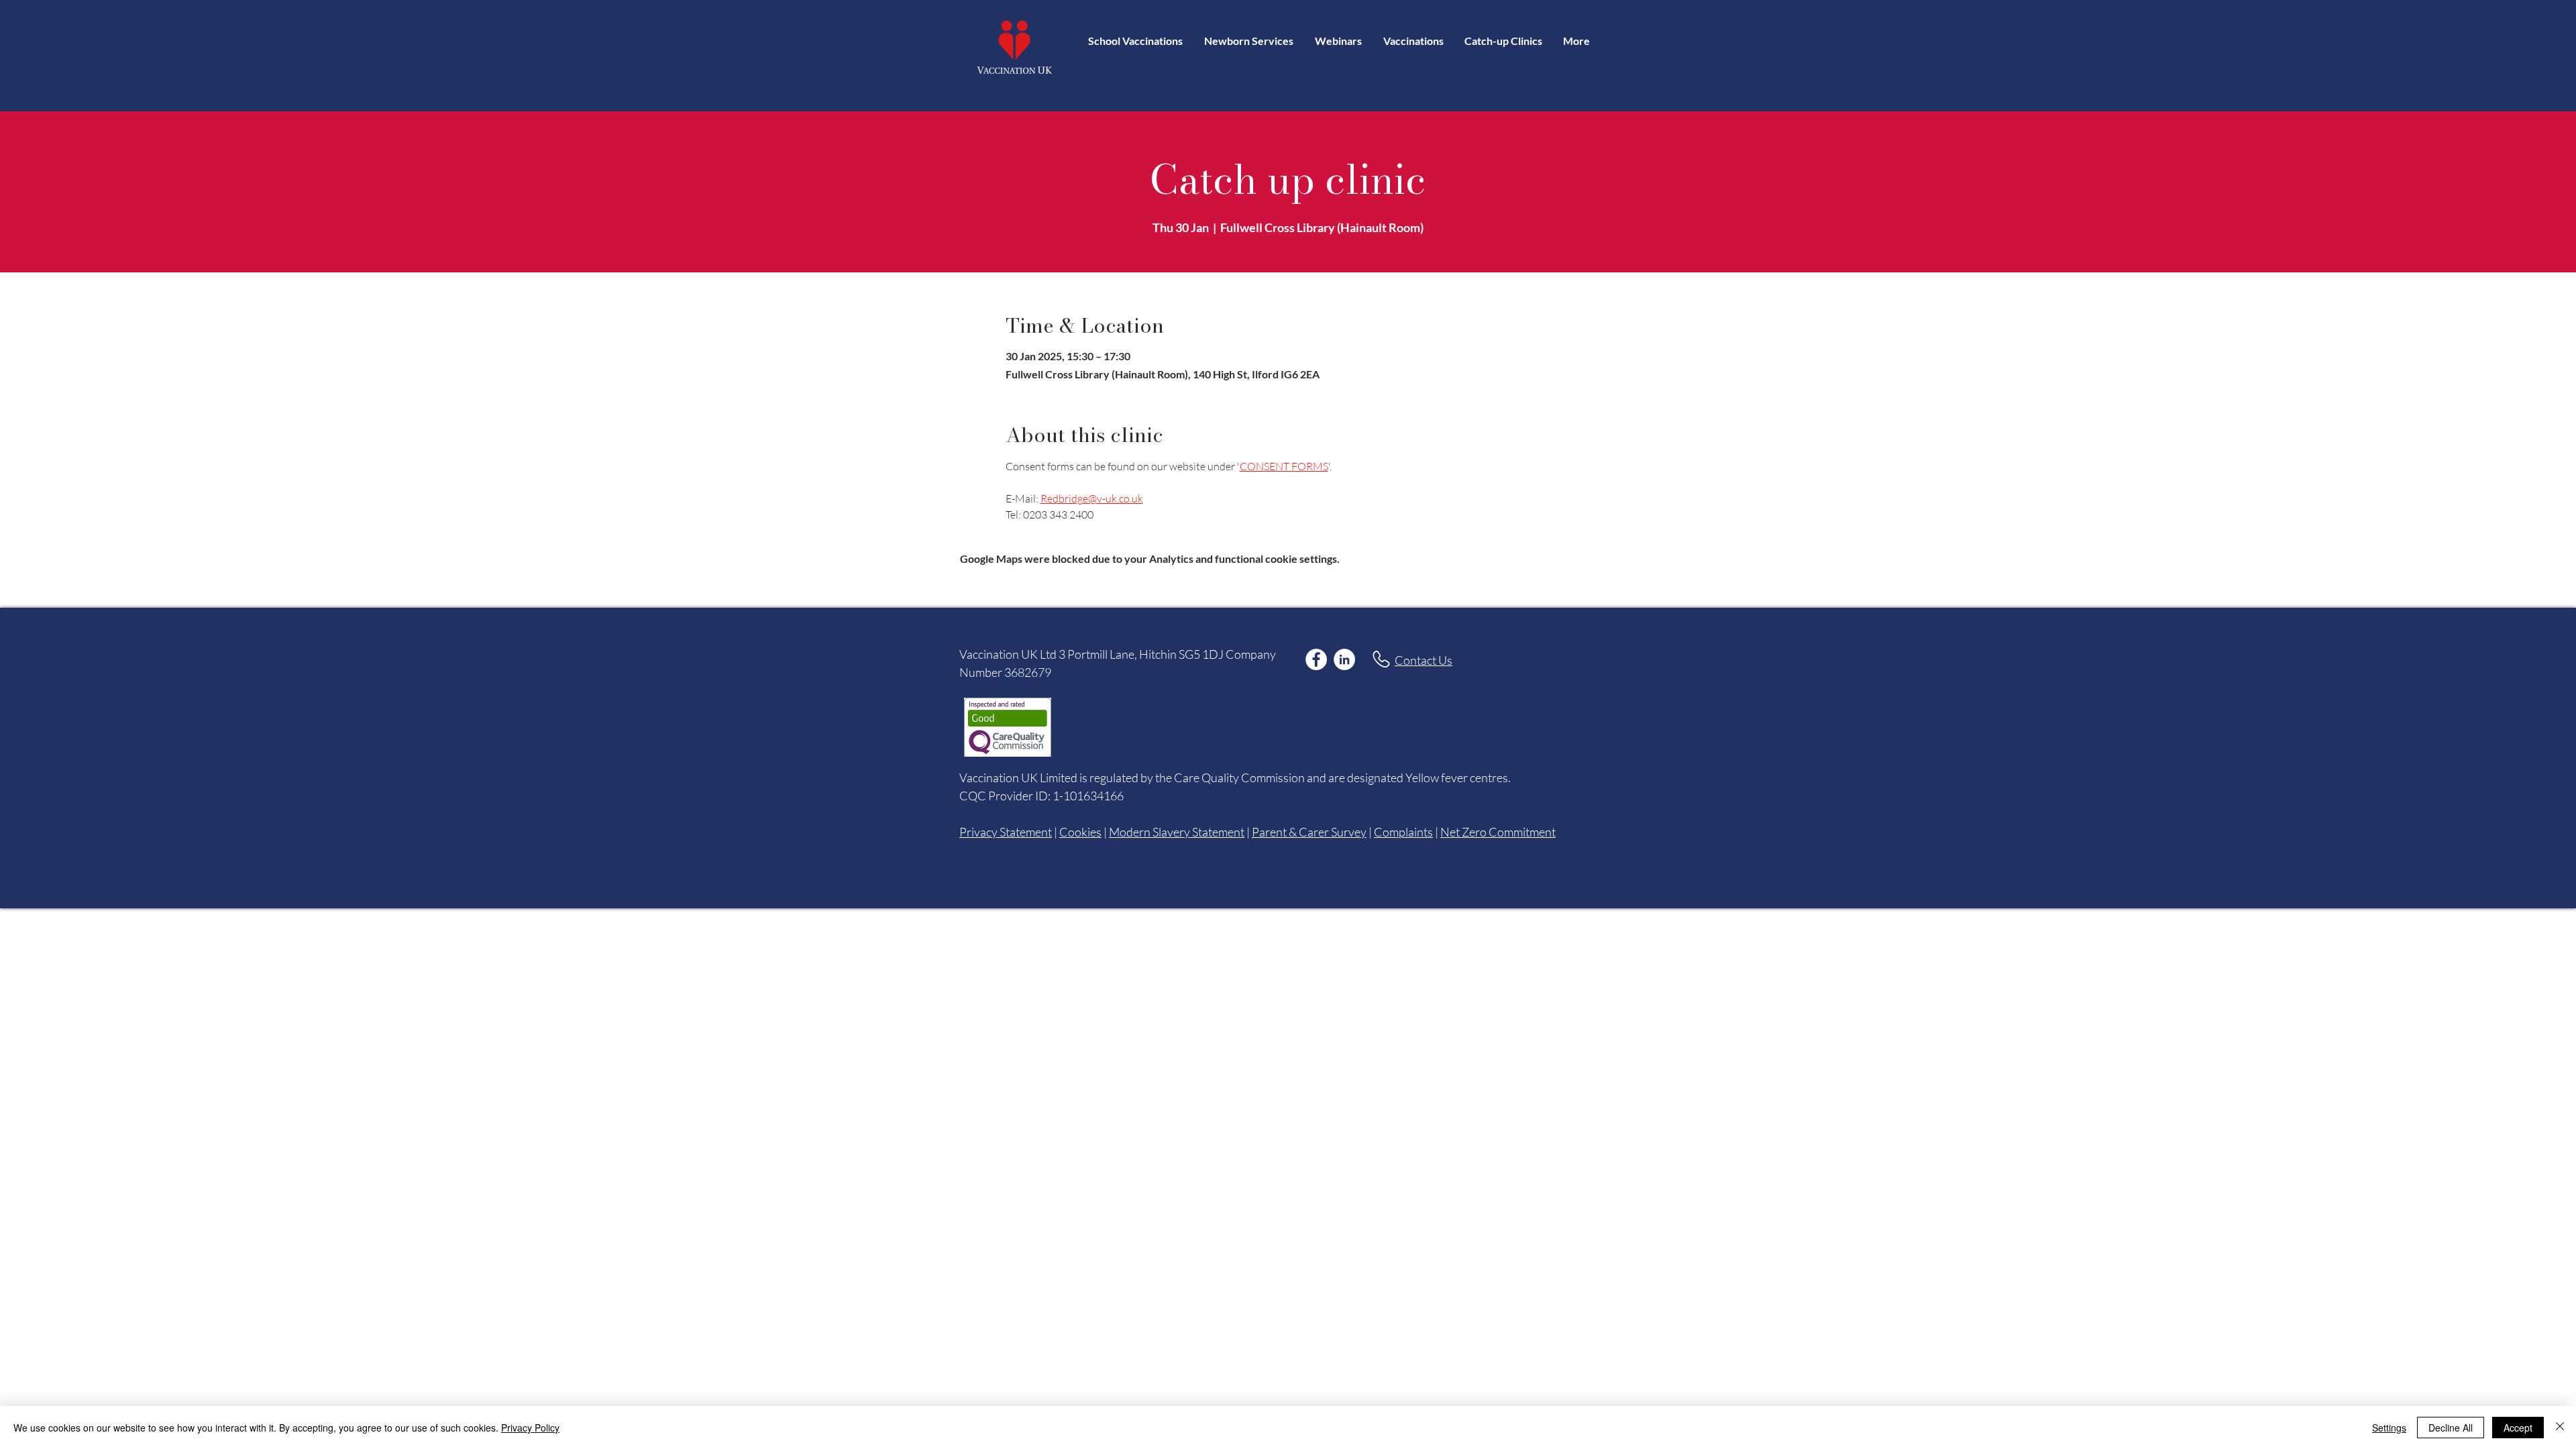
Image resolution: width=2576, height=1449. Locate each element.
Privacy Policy (530, 1428)
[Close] (2560, 1428)
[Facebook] (1316, 659)
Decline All (2451, 1428)
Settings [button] (2389, 1428)
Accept (2518, 1428)
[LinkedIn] (1344, 659)
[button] (1413, 41)
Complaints (1403, 832)
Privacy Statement (1006, 832)
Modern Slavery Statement (1177, 832)
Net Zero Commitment (1498, 832)
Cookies (1080, 832)
